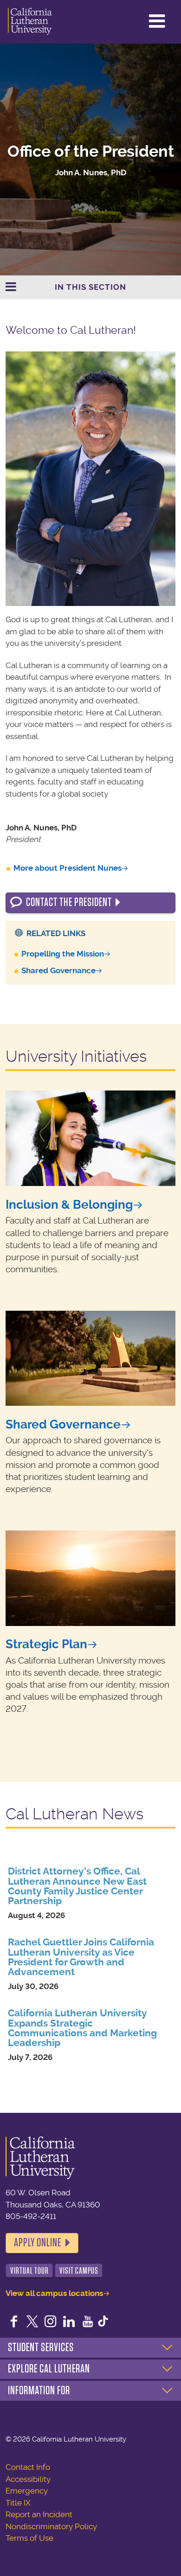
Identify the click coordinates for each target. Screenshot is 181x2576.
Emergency (27, 2491)
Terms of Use (29, 2538)
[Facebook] (14, 2322)
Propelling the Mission (63, 954)
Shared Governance (58, 970)
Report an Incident (39, 2514)
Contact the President (69, 902)
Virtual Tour (29, 2271)
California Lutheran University (30, 22)
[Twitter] (32, 2322)
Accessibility (28, 2479)
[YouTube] (88, 2322)
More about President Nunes (68, 868)
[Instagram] (51, 2322)
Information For (39, 2391)
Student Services (41, 2347)
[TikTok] (103, 2322)
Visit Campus (79, 2271)
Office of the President (91, 151)
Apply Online (38, 2243)
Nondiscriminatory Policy (51, 2526)
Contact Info (28, 2467)
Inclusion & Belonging (69, 1205)
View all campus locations (54, 2293)
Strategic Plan (46, 1644)
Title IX (18, 2503)
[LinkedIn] (69, 2322)
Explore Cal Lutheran (49, 2369)
